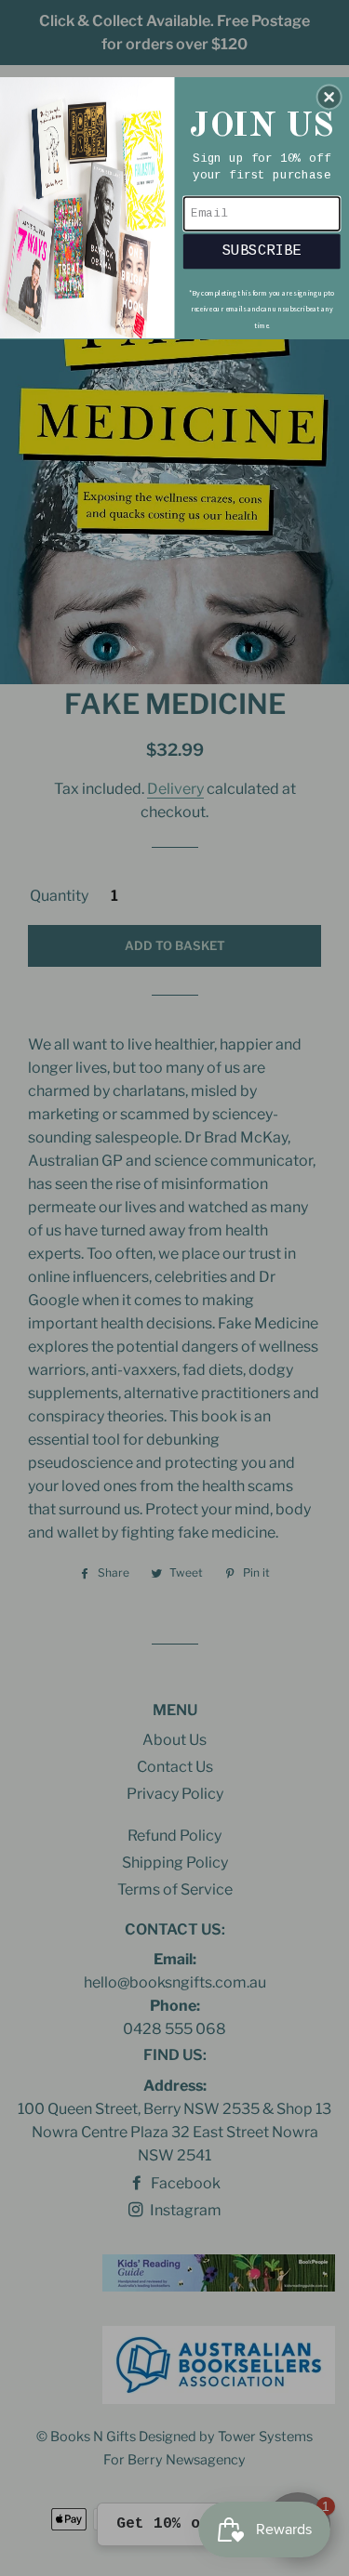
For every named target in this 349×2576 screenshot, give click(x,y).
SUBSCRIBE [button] (262, 250)
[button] (329, 97)
